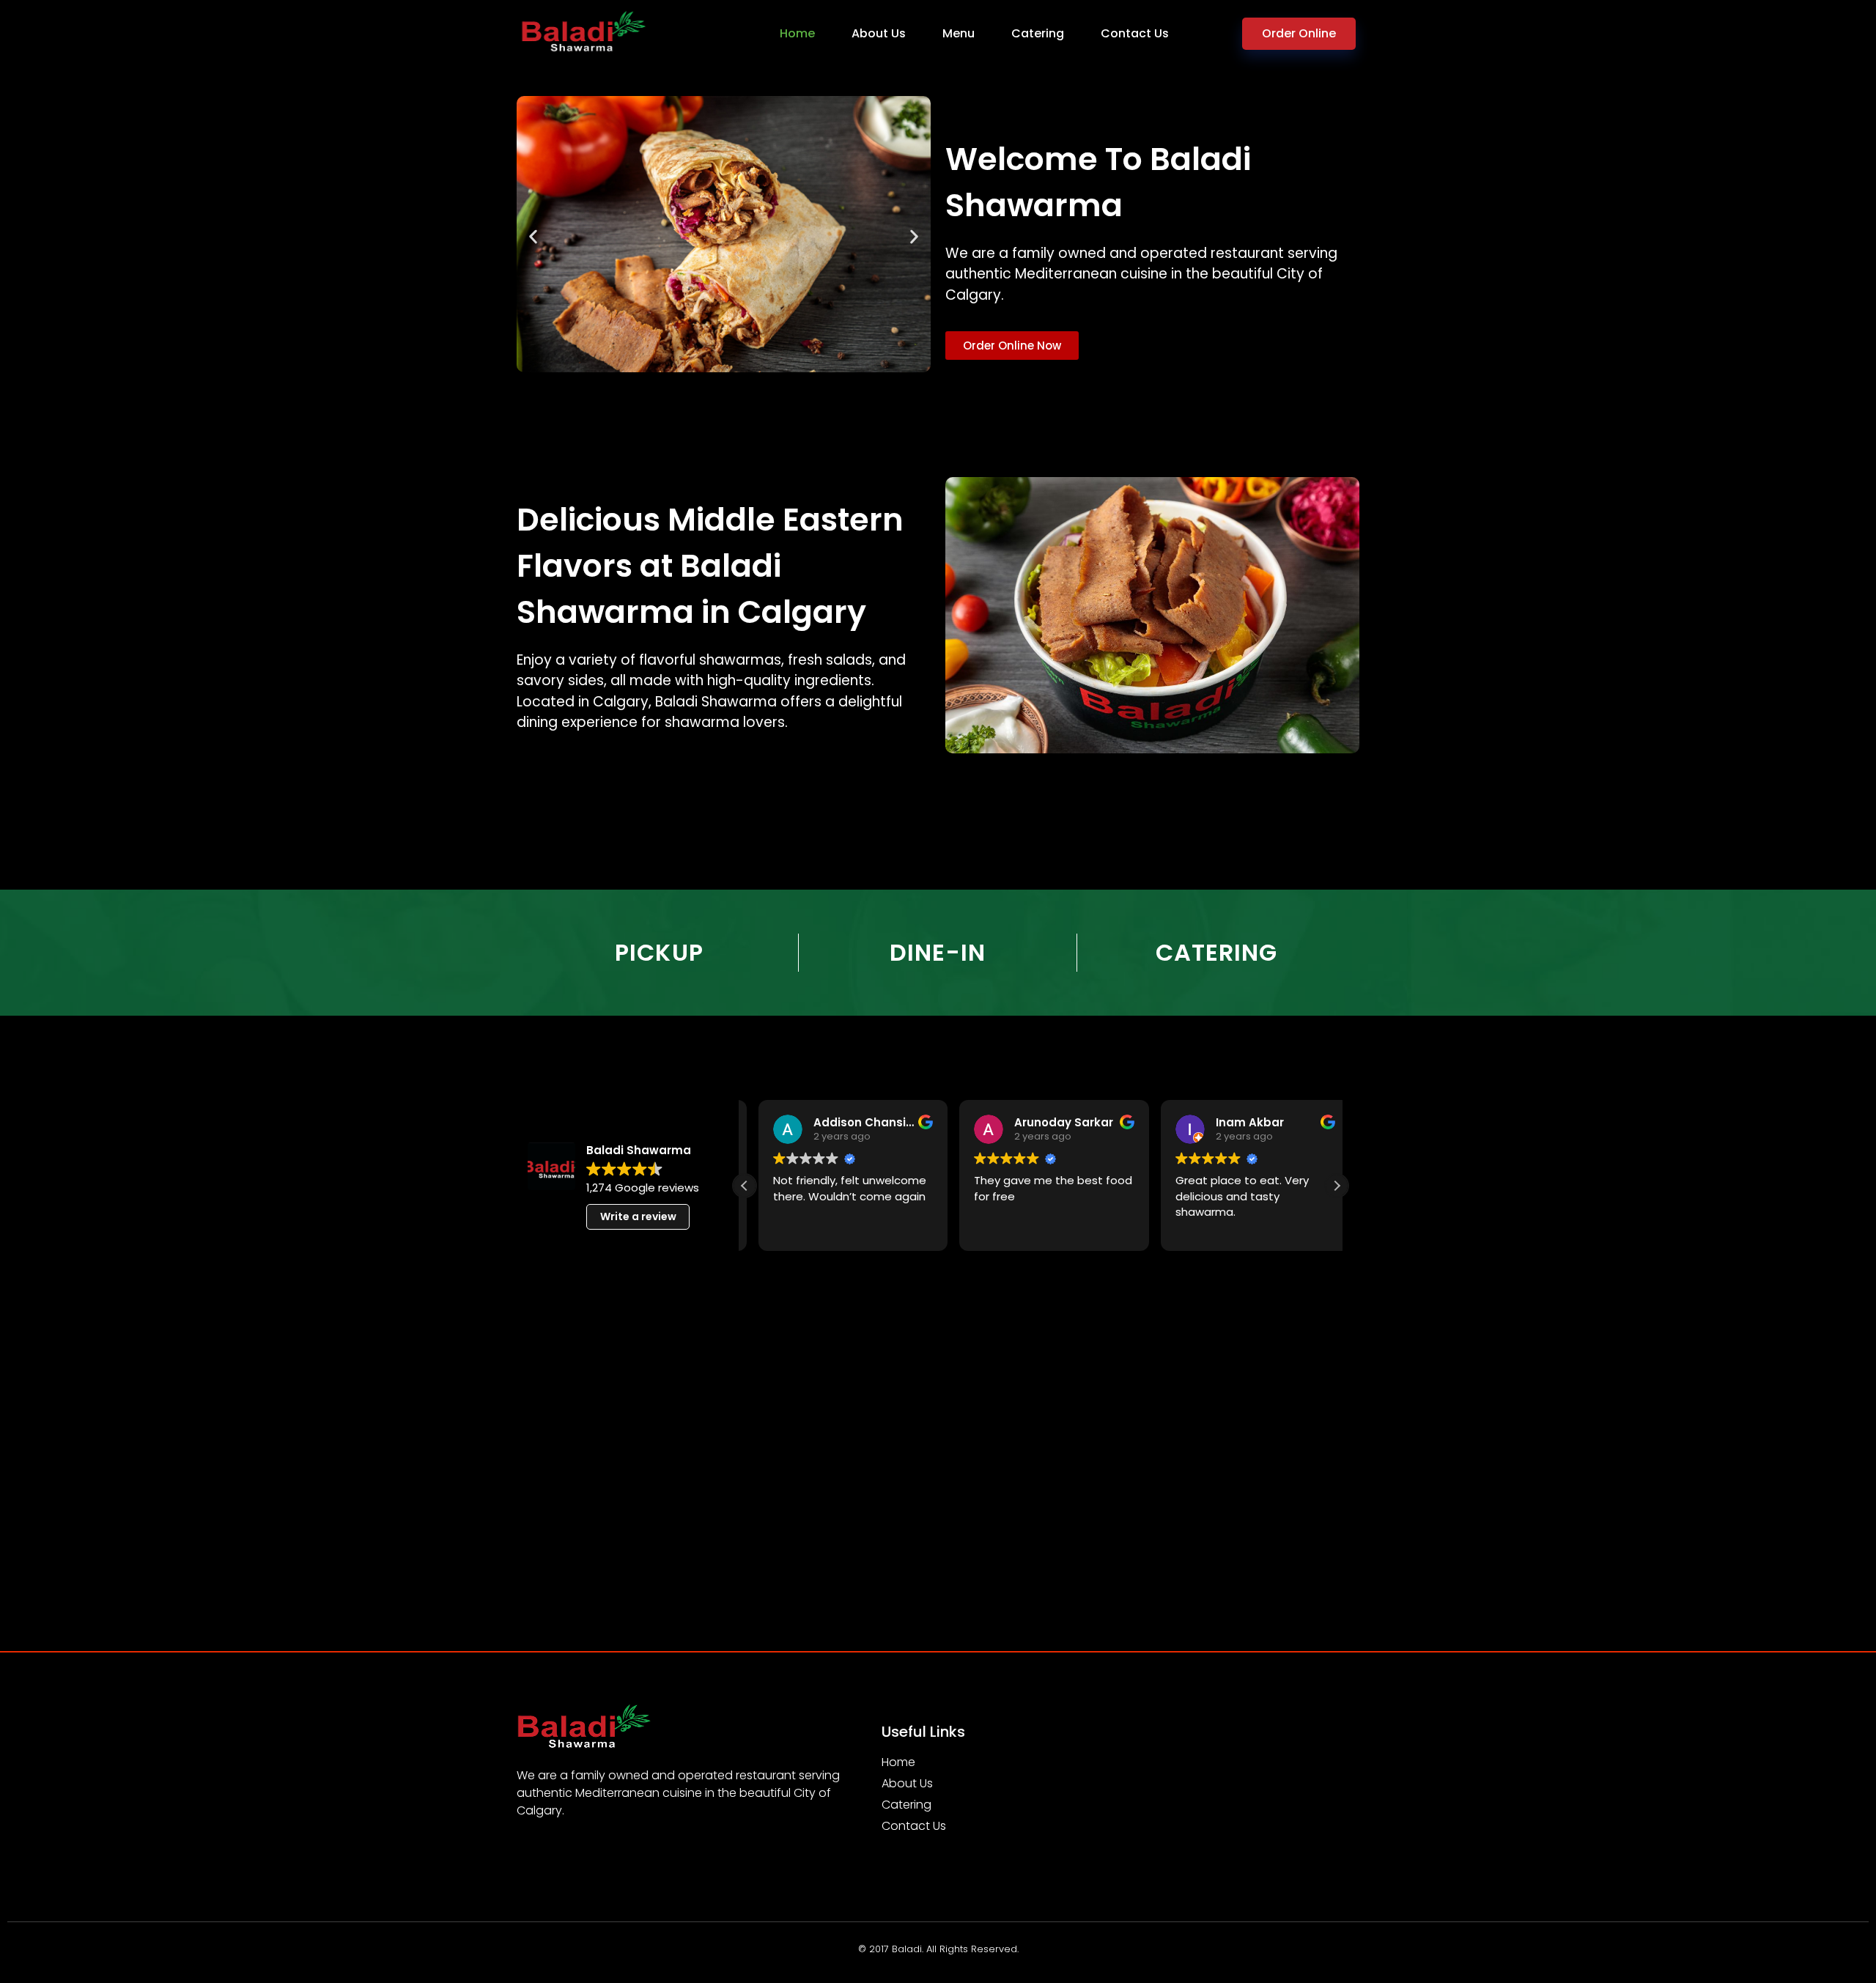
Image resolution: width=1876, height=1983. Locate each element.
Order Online (1299, 33)
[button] (533, 237)
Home (797, 33)
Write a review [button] (638, 1216)
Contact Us (1135, 33)
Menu (959, 33)
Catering (1038, 33)
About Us (879, 33)
